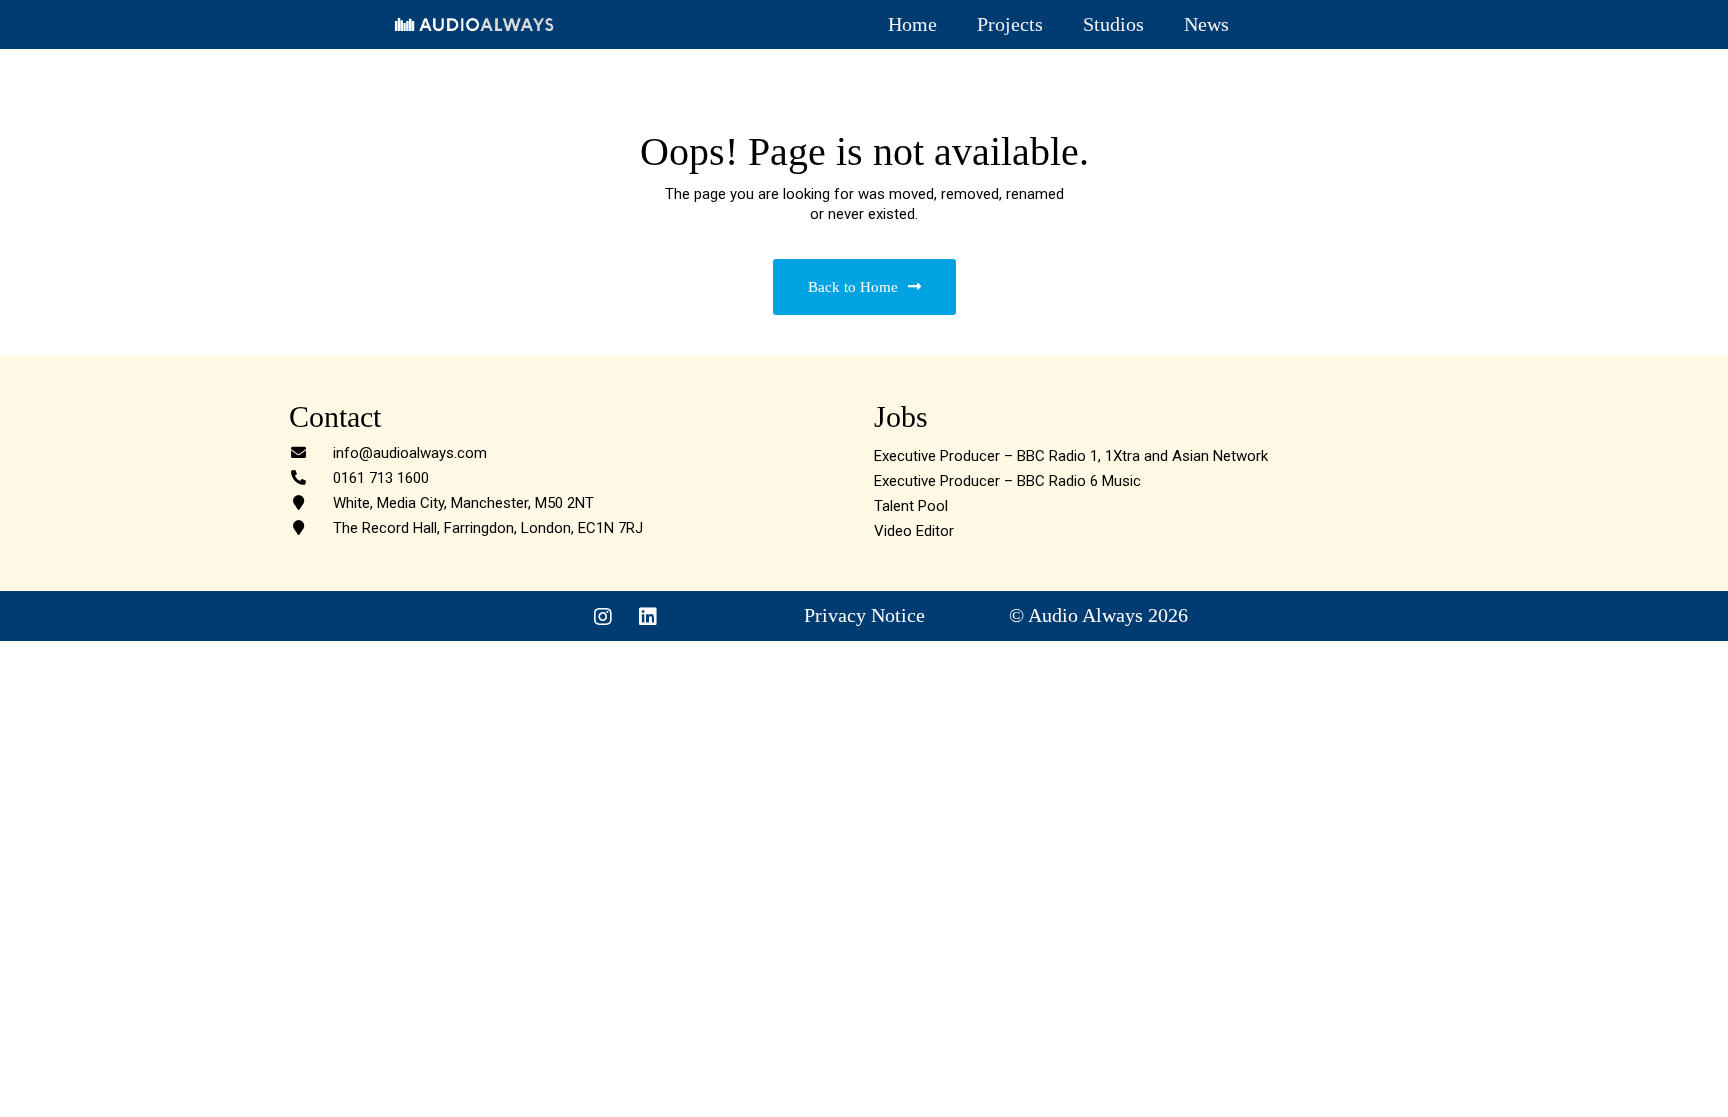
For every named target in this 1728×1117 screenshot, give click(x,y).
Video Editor (914, 531)
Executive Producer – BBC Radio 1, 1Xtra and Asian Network (1071, 456)
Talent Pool (911, 506)
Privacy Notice (864, 615)
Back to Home (853, 287)
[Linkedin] (648, 617)
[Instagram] (603, 617)
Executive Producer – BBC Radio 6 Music (1007, 481)
